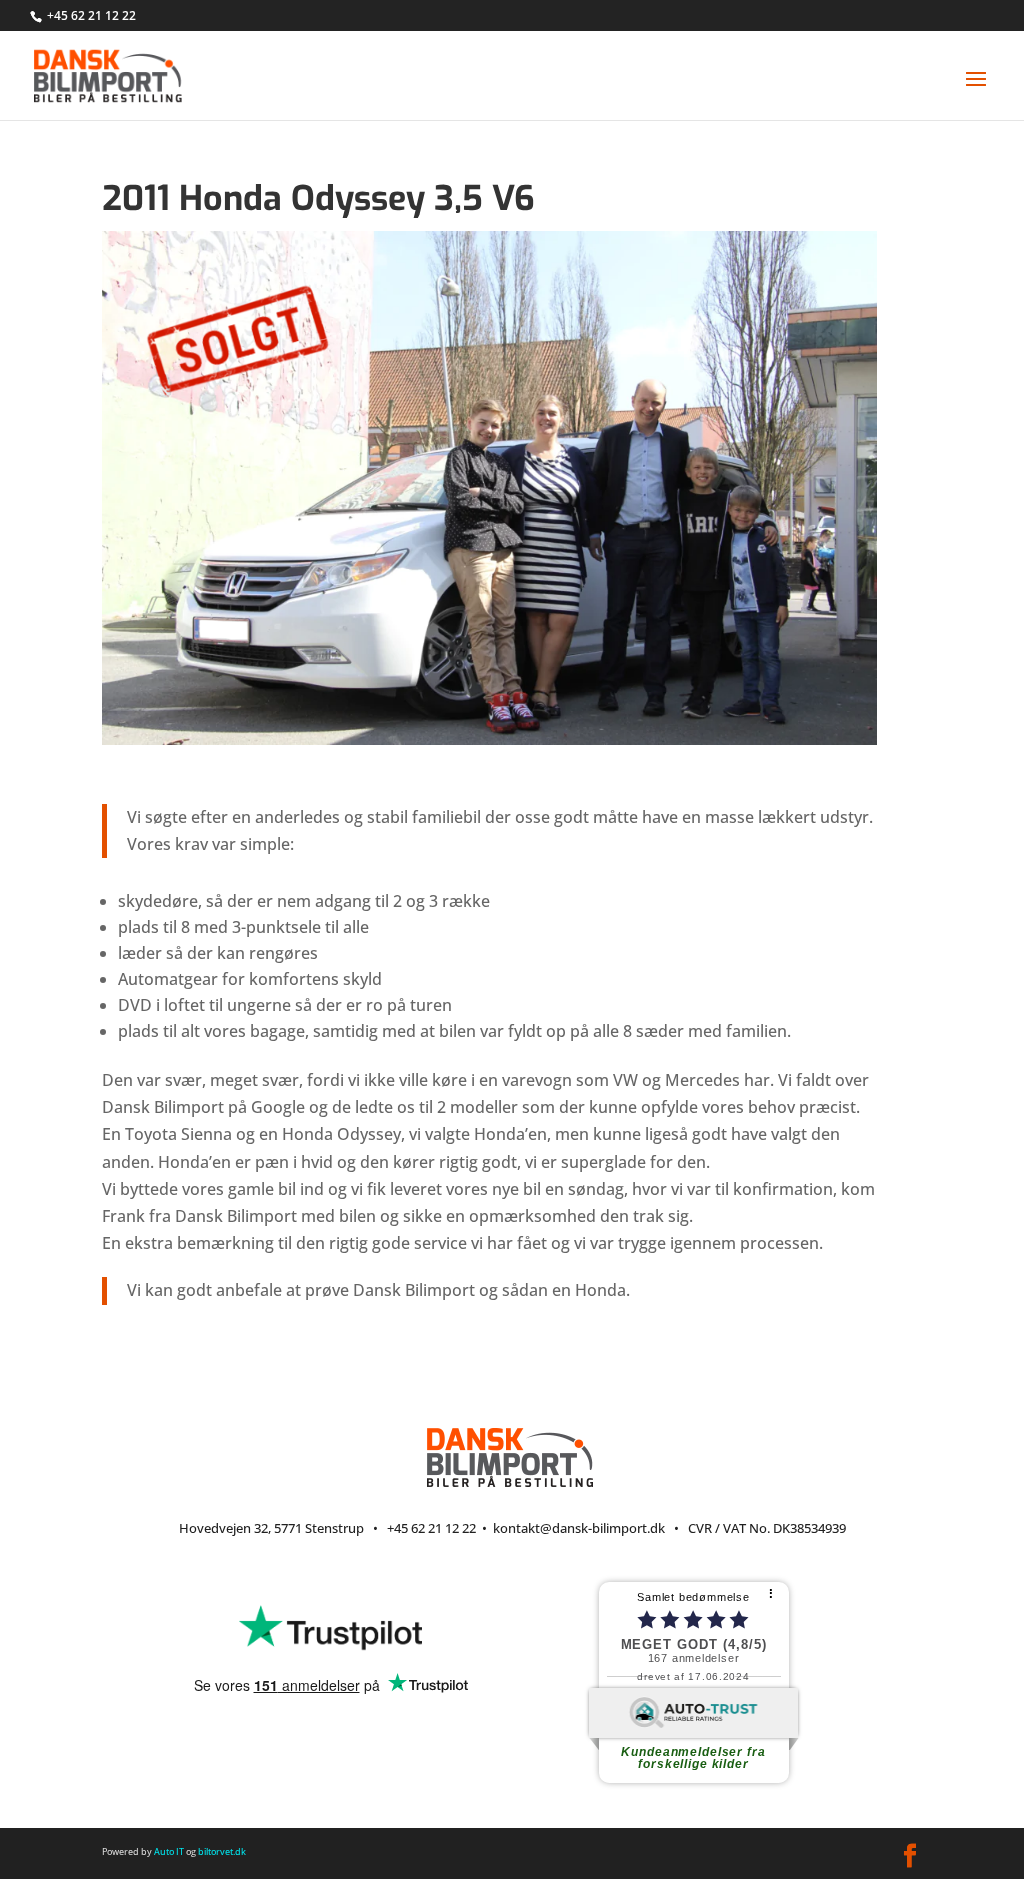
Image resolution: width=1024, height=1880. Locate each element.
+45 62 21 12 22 (91, 15)
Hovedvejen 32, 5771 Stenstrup (271, 1528)
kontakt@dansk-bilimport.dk (579, 1528)
